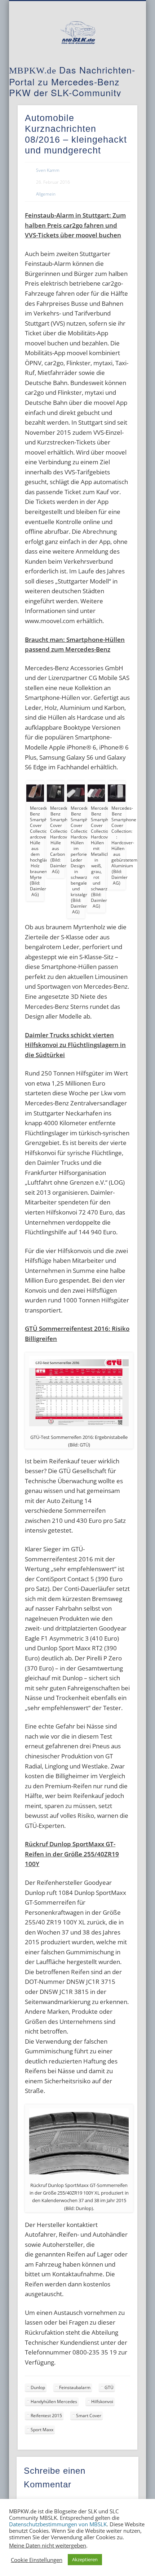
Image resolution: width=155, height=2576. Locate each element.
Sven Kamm (48, 170)
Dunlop (38, 2387)
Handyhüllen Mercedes (54, 2401)
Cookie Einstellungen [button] (37, 2560)
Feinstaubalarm (75, 2387)
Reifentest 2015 (46, 2416)
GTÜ (109, 2387)
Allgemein (46, 194)
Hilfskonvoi (102, 2401)
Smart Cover (89, 2416)
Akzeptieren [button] (85, 2559)
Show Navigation (120, 64)
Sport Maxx (42, 2430)
